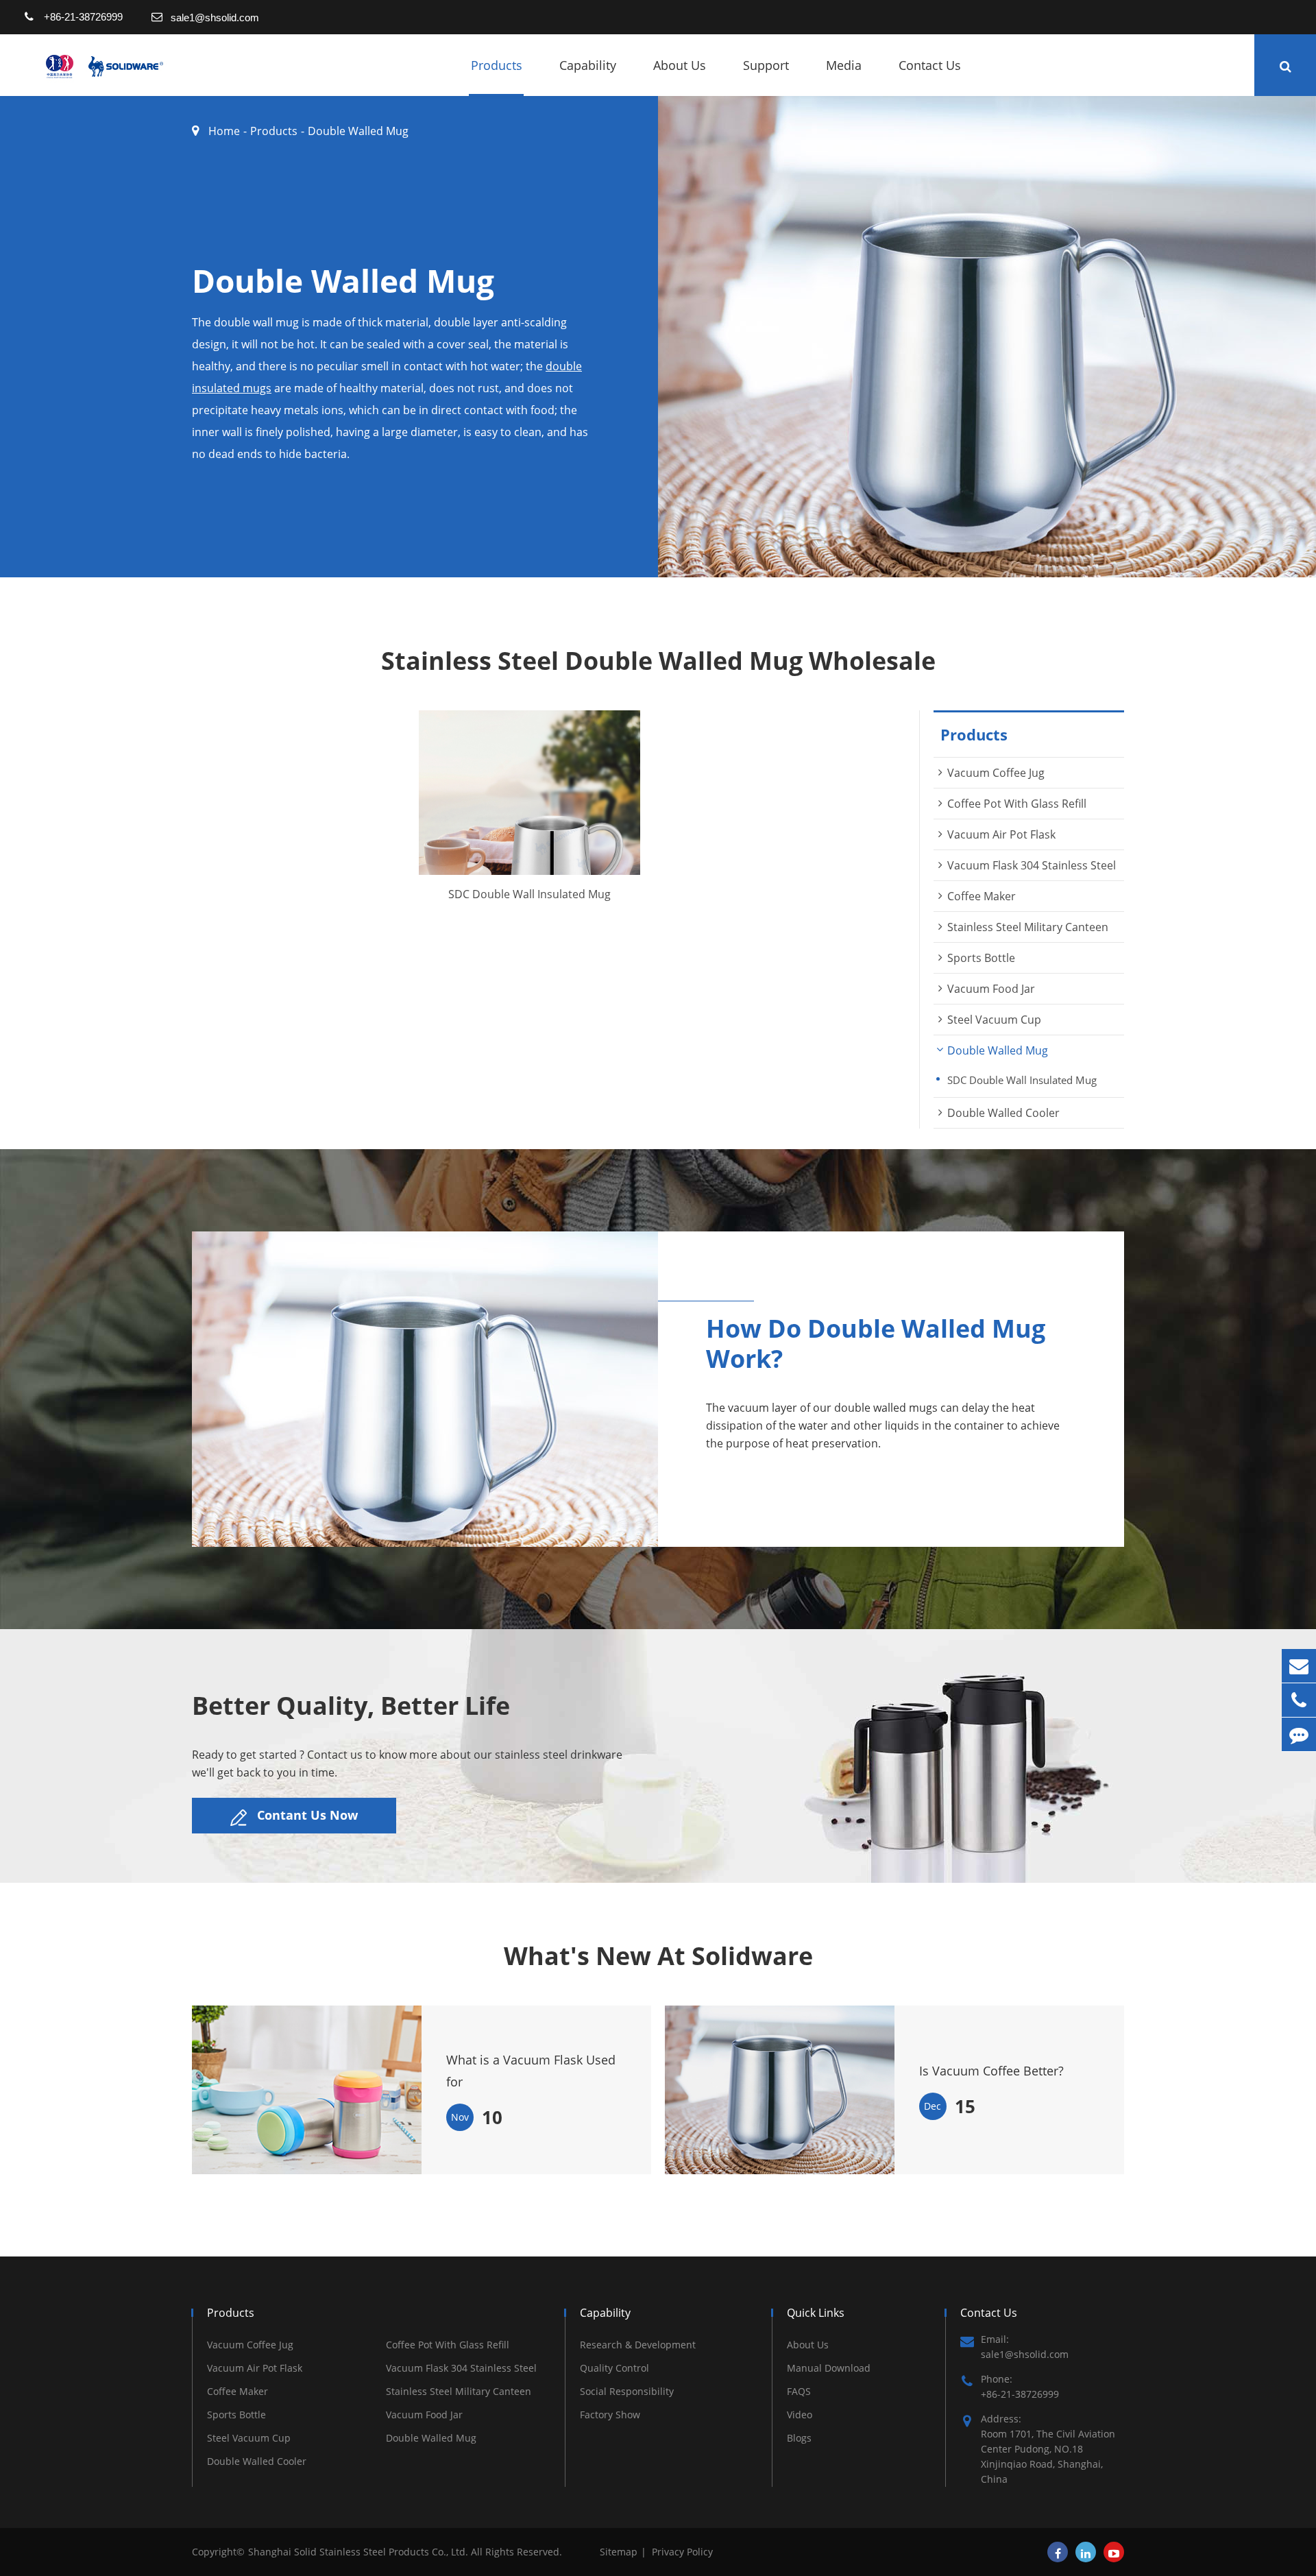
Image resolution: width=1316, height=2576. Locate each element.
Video (800, 2415)
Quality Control (614, 2368)
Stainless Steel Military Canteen (1028, 927)
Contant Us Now (306, 1815)
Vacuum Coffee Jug (996, 773)
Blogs (799, 2438)
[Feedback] (1299, 1734)
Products (497, 65)
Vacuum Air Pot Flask (1001, 834)
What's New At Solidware (658, 1956)
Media (844, 65)
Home (224, 131)
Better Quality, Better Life (351, 1706)
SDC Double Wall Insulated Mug (529, 895)
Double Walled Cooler (1003, 1113)
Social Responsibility (627, 2391)
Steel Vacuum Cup (994, 1020)
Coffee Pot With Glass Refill (1017, 804)
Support (766, 65)
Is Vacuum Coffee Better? (991, 2071)
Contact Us (930, 65)
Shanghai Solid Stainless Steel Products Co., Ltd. (360, 2552)
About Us (680, 65)
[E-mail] (1299, 1666)
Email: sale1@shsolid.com (1025, 2347)
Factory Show (610, 2415)
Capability (588, 65)
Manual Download (829, 2368)
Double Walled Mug (358, 131)
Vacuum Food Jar (991, 989)
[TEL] (1299, 1700)
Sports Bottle (981, 958)
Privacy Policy (682, 2552)
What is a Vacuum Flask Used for (531, 2071)
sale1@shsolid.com (215, 17)
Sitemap (619, 2552)
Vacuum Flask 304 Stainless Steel (1032, 865)
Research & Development (638, 2345)
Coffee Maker (982, 896)
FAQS (799, 2391)
